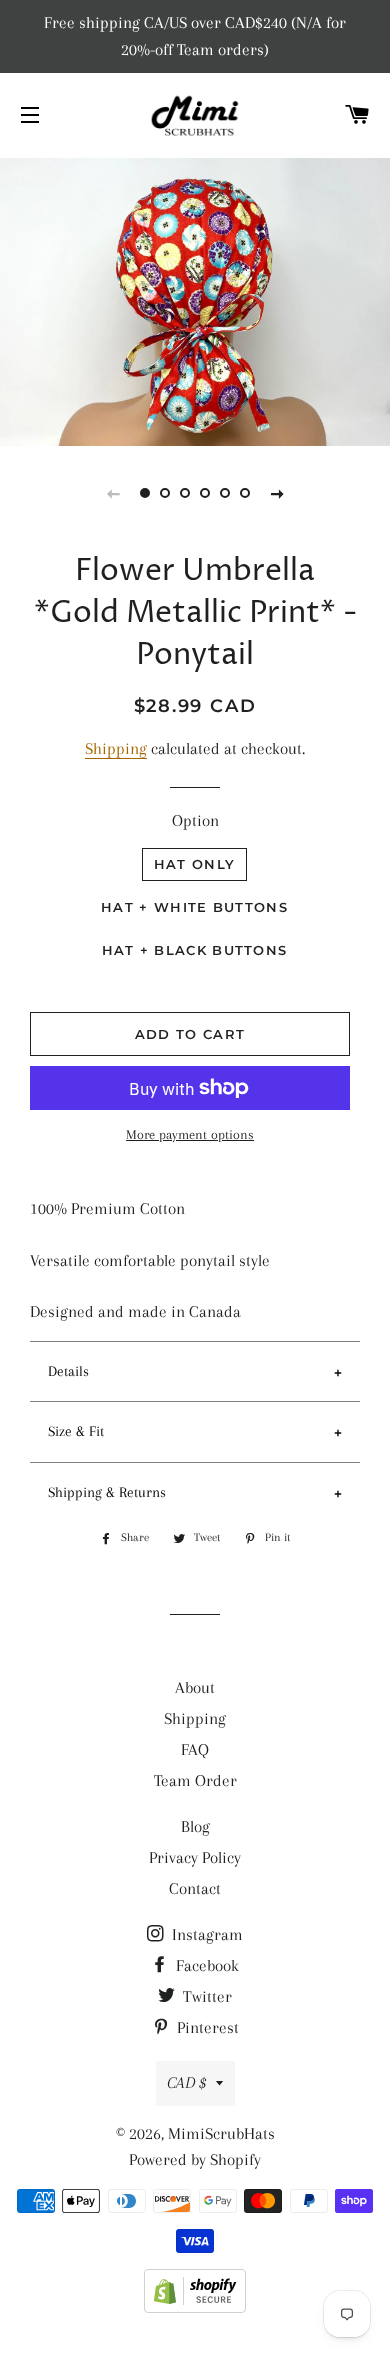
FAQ (195, 1749)
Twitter (205, 1996)
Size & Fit (76, 1431)
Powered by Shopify (195, 2159)
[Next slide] (277, 493)
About (195, 1687)
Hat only (194, 864)
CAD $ (186, 2082)
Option (195, 820)
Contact (195, 1888)
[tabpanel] (195, 299)
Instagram (205, 1934)
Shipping (116, 748)
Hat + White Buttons (194, 907)
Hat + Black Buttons (195, 950)
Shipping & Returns (107, 1492)
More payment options (190, 1134)
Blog (195, 1826)
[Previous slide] (113, 493)
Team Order (195, 1780)
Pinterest (206, 2027)
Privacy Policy (195, 1857)
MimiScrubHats (221, 2133)
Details (68, 1371)
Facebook (205, 1965)
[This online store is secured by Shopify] (195, 2307)
